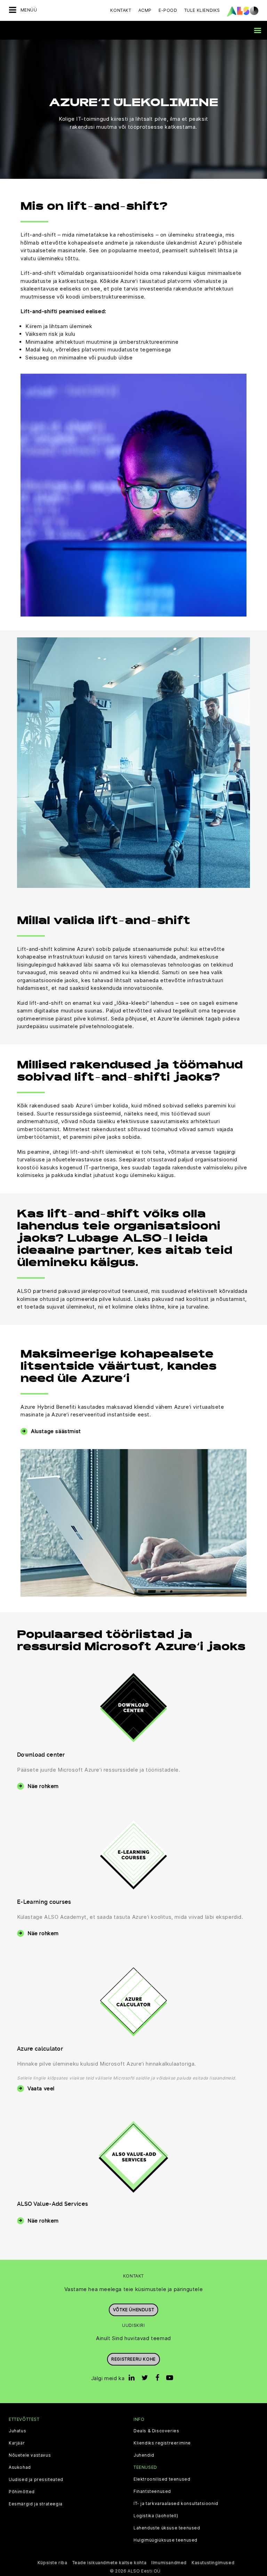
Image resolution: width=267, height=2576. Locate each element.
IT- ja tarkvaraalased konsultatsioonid (176, 2504)
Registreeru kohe (133, 2359)
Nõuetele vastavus (30, 2455)
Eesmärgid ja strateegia (36, 2504)
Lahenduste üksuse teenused (167, 2528)
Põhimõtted (22, 2492)
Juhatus (17, 2431)
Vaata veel (41, 2088)
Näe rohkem (43, 1786)
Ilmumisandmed (169, 2563)
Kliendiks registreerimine (162, 2443)
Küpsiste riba (52, 2563)
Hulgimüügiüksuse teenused (165, 2540)
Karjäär (17, 2443)
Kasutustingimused (213, 2563)
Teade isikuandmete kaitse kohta (110, 2563)
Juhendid (144, 2455)
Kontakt (121, 10)
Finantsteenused (152, 2491)
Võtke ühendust (133, 2310)
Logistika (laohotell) (156, 2516)
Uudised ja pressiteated (36, 2480)
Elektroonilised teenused (162, 2479)
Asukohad (20, 2467)
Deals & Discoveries (156, 2431)
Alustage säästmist (56, 1431)
